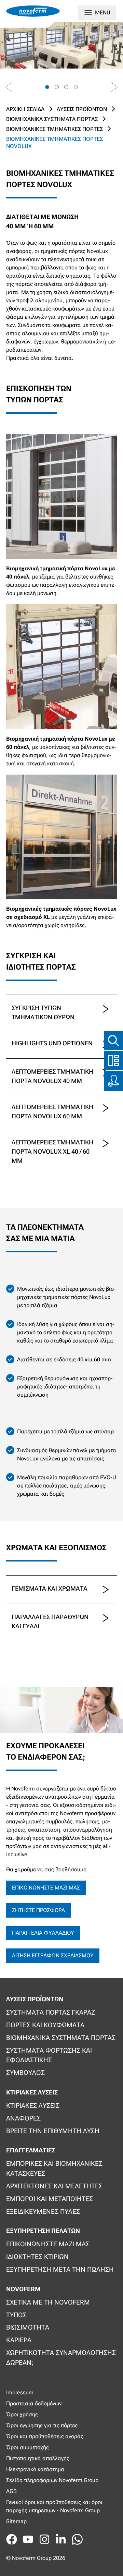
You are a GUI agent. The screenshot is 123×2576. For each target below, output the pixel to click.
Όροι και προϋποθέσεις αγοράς (45, 2436)
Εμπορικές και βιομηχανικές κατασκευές (54, 2168)
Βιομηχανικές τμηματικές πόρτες (54, 129)
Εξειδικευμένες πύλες (43, 2212)
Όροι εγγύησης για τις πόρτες (42, 2425)
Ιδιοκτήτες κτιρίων (37, 2257)
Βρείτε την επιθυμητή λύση (53, 2131)
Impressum (20, 2392)
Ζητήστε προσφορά (38, 1910)
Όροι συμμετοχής (28, 2447)
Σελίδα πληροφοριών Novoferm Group (52, 2480)
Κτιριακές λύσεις (33, 2106)
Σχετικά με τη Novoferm (48, 2302)
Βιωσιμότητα (28, 2327)
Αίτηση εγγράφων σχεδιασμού (53, 1955)
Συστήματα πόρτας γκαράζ (51, 2012)
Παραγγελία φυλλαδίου (43, 1933)
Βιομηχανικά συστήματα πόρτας (52, 119)
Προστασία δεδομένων (34, 2403)
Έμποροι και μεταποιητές (50, 2199)
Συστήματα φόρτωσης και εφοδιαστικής (49, 2055)
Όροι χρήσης (22, 2414)
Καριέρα (19, 2340)
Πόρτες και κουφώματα (45, 2025)
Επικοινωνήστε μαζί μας (46, 1888)
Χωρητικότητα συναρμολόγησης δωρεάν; (61, 2358)
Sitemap (16, 2521)
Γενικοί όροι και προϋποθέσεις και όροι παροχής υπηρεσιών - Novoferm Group (54, 2506)
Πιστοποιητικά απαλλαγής (38, 2458)
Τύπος (16, 2315)
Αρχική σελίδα (25, 109)
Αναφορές (23, 2118)
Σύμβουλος (25, 2073)
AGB (11, 2491)
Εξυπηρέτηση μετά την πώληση (60, 2269)
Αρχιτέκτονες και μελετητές (54, 2186)
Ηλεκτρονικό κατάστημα (35, 2469)
